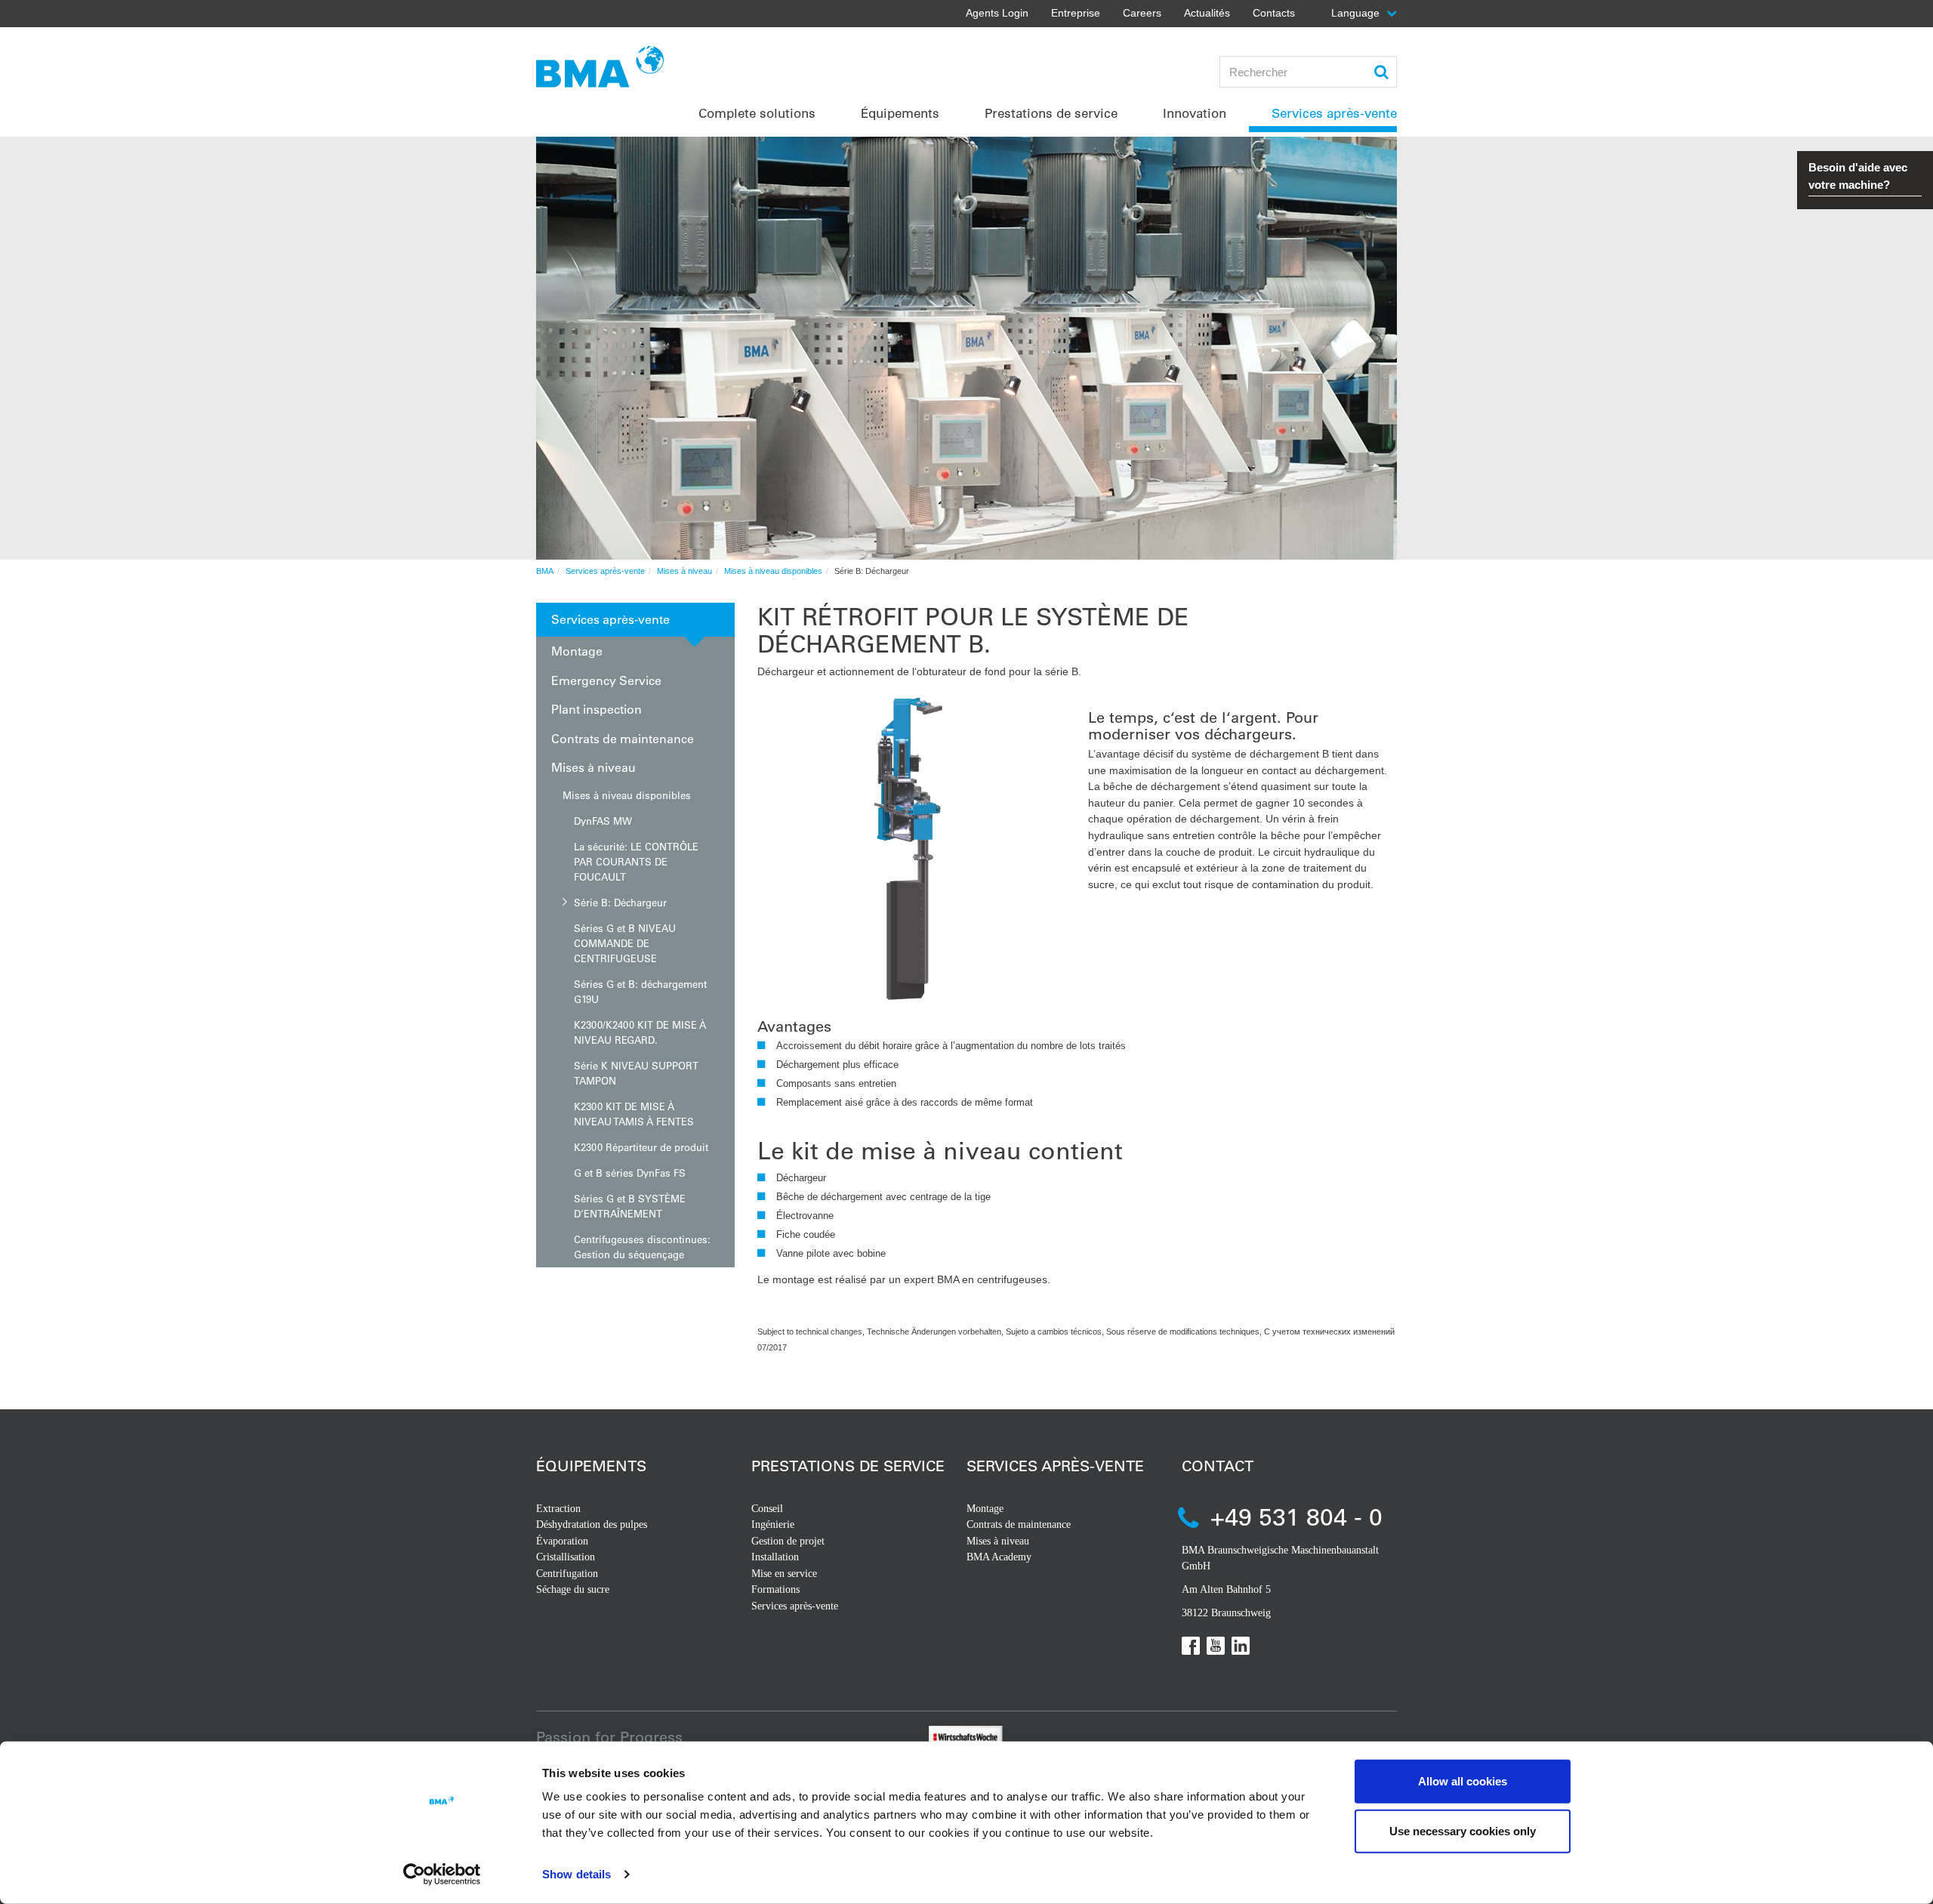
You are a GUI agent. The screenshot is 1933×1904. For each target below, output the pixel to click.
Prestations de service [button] (1051, 113)
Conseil (767, 1509)
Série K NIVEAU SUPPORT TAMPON (636, 1073)
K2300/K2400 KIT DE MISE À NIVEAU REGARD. (640, 1032)
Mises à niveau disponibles (773, 571)
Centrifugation (567, 1574)
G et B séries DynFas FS (630, 1173)
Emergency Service (606, 680)
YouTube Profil (1216, 1646)
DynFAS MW (603, 821)
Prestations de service (848, 1466)
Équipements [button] (900, 113)
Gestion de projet (788, 1541)
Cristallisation (566, 1557)
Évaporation (562, 1541)
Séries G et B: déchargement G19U (640, 991)
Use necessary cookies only (1463, 1830)
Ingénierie (773, 1524)
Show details (577, 1874)
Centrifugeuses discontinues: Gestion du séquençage (642, 1247)
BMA (545, 571)
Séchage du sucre (573, 1589)
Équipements (591, 1466)
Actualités (1207, 13)
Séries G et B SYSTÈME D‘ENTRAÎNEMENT (630, 1206)
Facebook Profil (1191, 1646)
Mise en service (784, 1574)
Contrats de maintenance (623, 738)
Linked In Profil (1241, 1646)
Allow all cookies (1463, 1781)
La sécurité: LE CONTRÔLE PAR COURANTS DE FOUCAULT (636, 861)
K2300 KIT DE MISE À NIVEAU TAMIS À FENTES (634, 1114)
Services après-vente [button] (1334, 113)
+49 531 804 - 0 (1296, 1516)
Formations (775, 1589)
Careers (1142, 13)
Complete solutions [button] (757, 113)
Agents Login (997, 13)
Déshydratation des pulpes (592, 1524)
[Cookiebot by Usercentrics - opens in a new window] (442, 1875)
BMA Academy (999, 1557)
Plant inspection (597, 709)
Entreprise (1076, 13)
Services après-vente (605, 571)
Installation (775, 1557)
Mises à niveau (684, 571)
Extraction (558, 1509)
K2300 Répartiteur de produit (641, 1147)
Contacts (1274, 13)
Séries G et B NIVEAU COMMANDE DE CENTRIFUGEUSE (625, 943)
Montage (577, 651)
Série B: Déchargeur (620, 902)
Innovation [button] (1195, 113)
